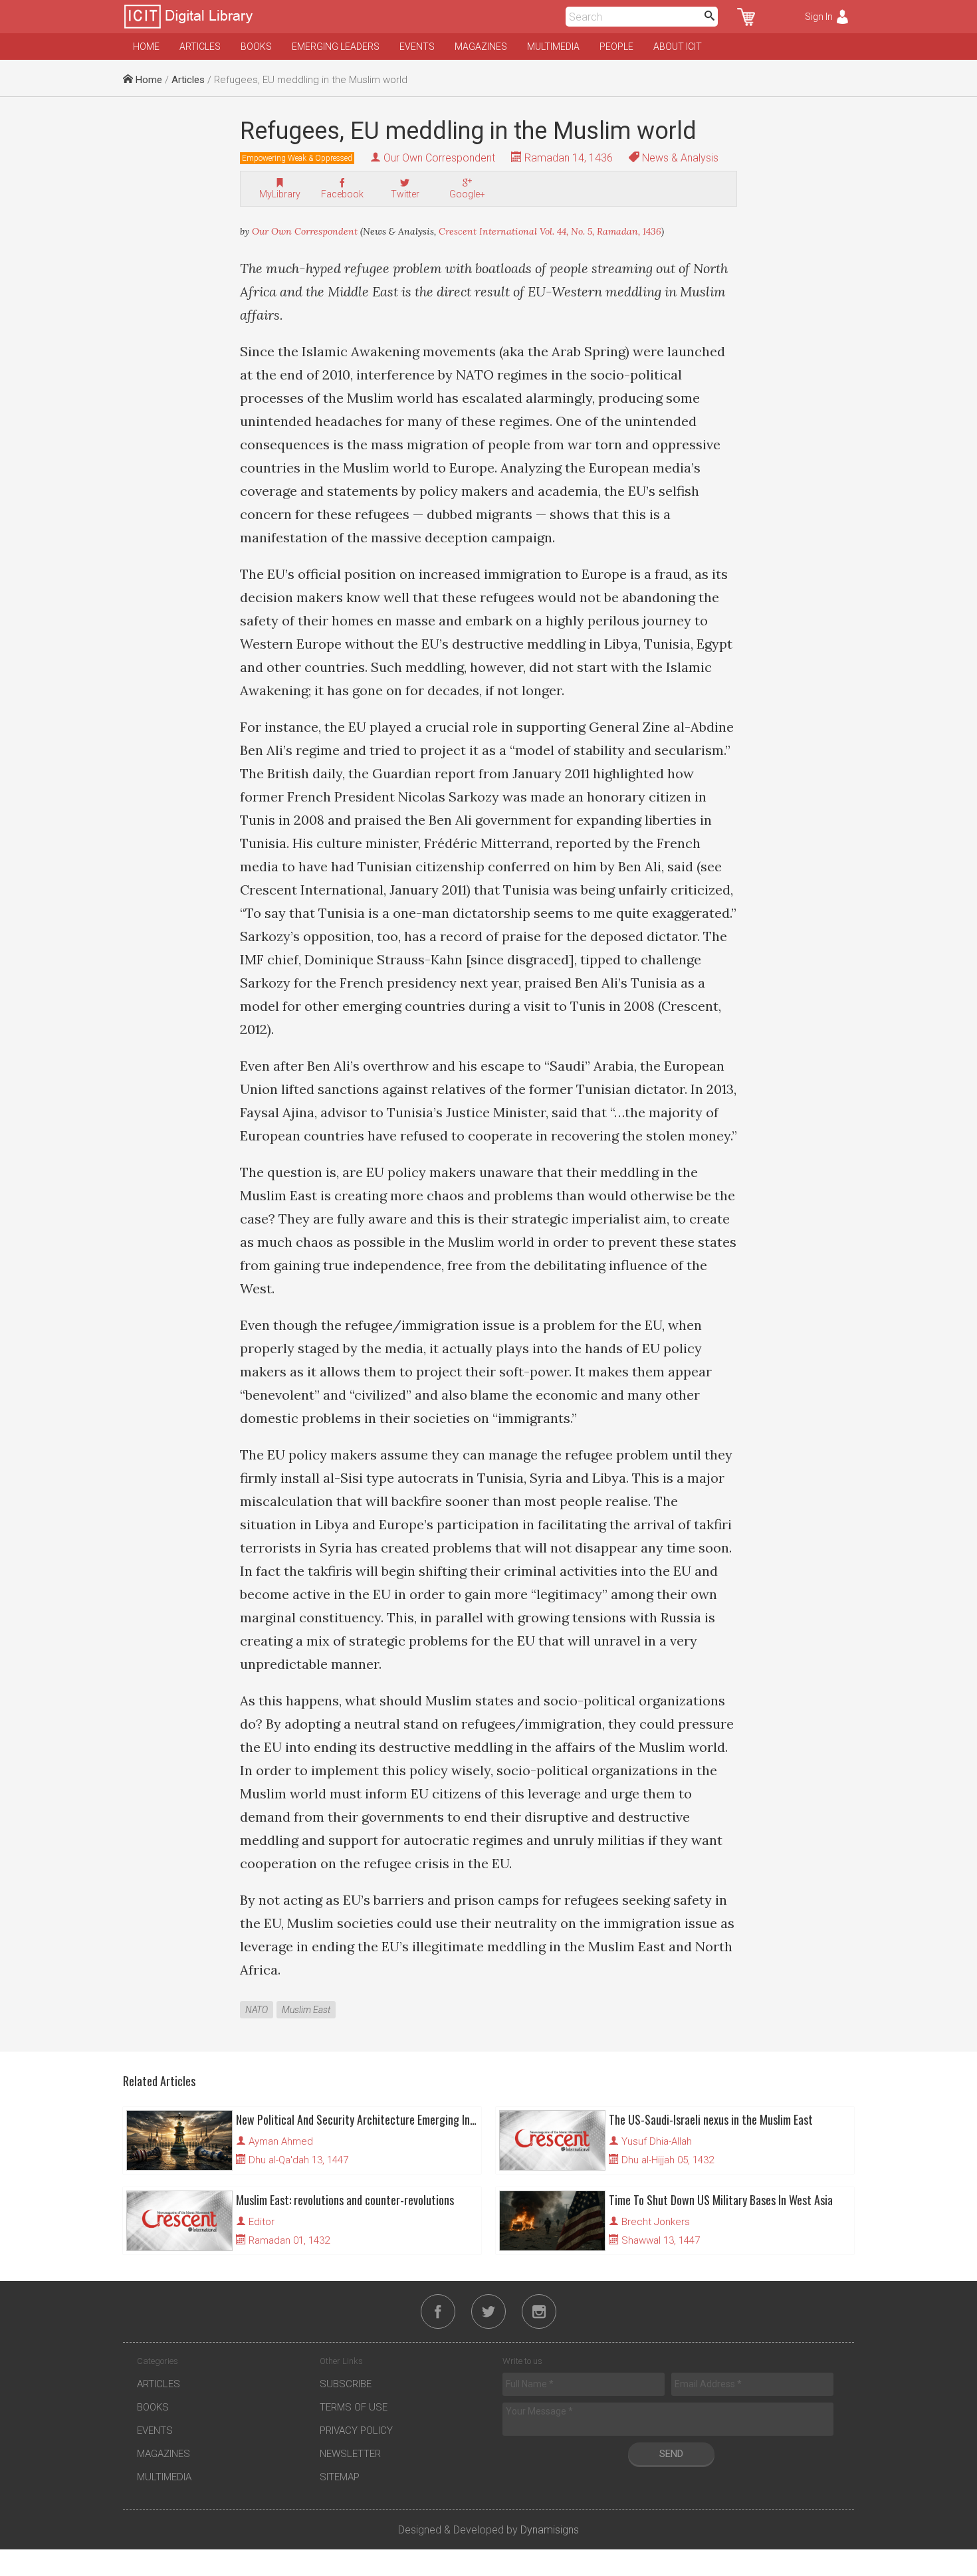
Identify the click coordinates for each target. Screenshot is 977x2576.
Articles (200, 47)
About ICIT (678, 47)
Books (256, 47)
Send (671, 2454)
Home (146, 47)
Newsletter (350, 2454)
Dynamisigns (550, 2530)
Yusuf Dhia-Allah (657, 2141)
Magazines (481, 47)
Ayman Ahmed (281, 2141)
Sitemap (340, 2477)
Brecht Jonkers (656, 2222)
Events (417, 47)
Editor (262, 2222)
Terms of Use (354, 2407)
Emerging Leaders (336, 47)
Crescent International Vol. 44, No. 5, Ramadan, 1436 (550, 231)
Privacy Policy (356, 2430)
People (616, 47)
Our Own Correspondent (439, 158)
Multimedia (553, 47)
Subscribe (346, 2384)
